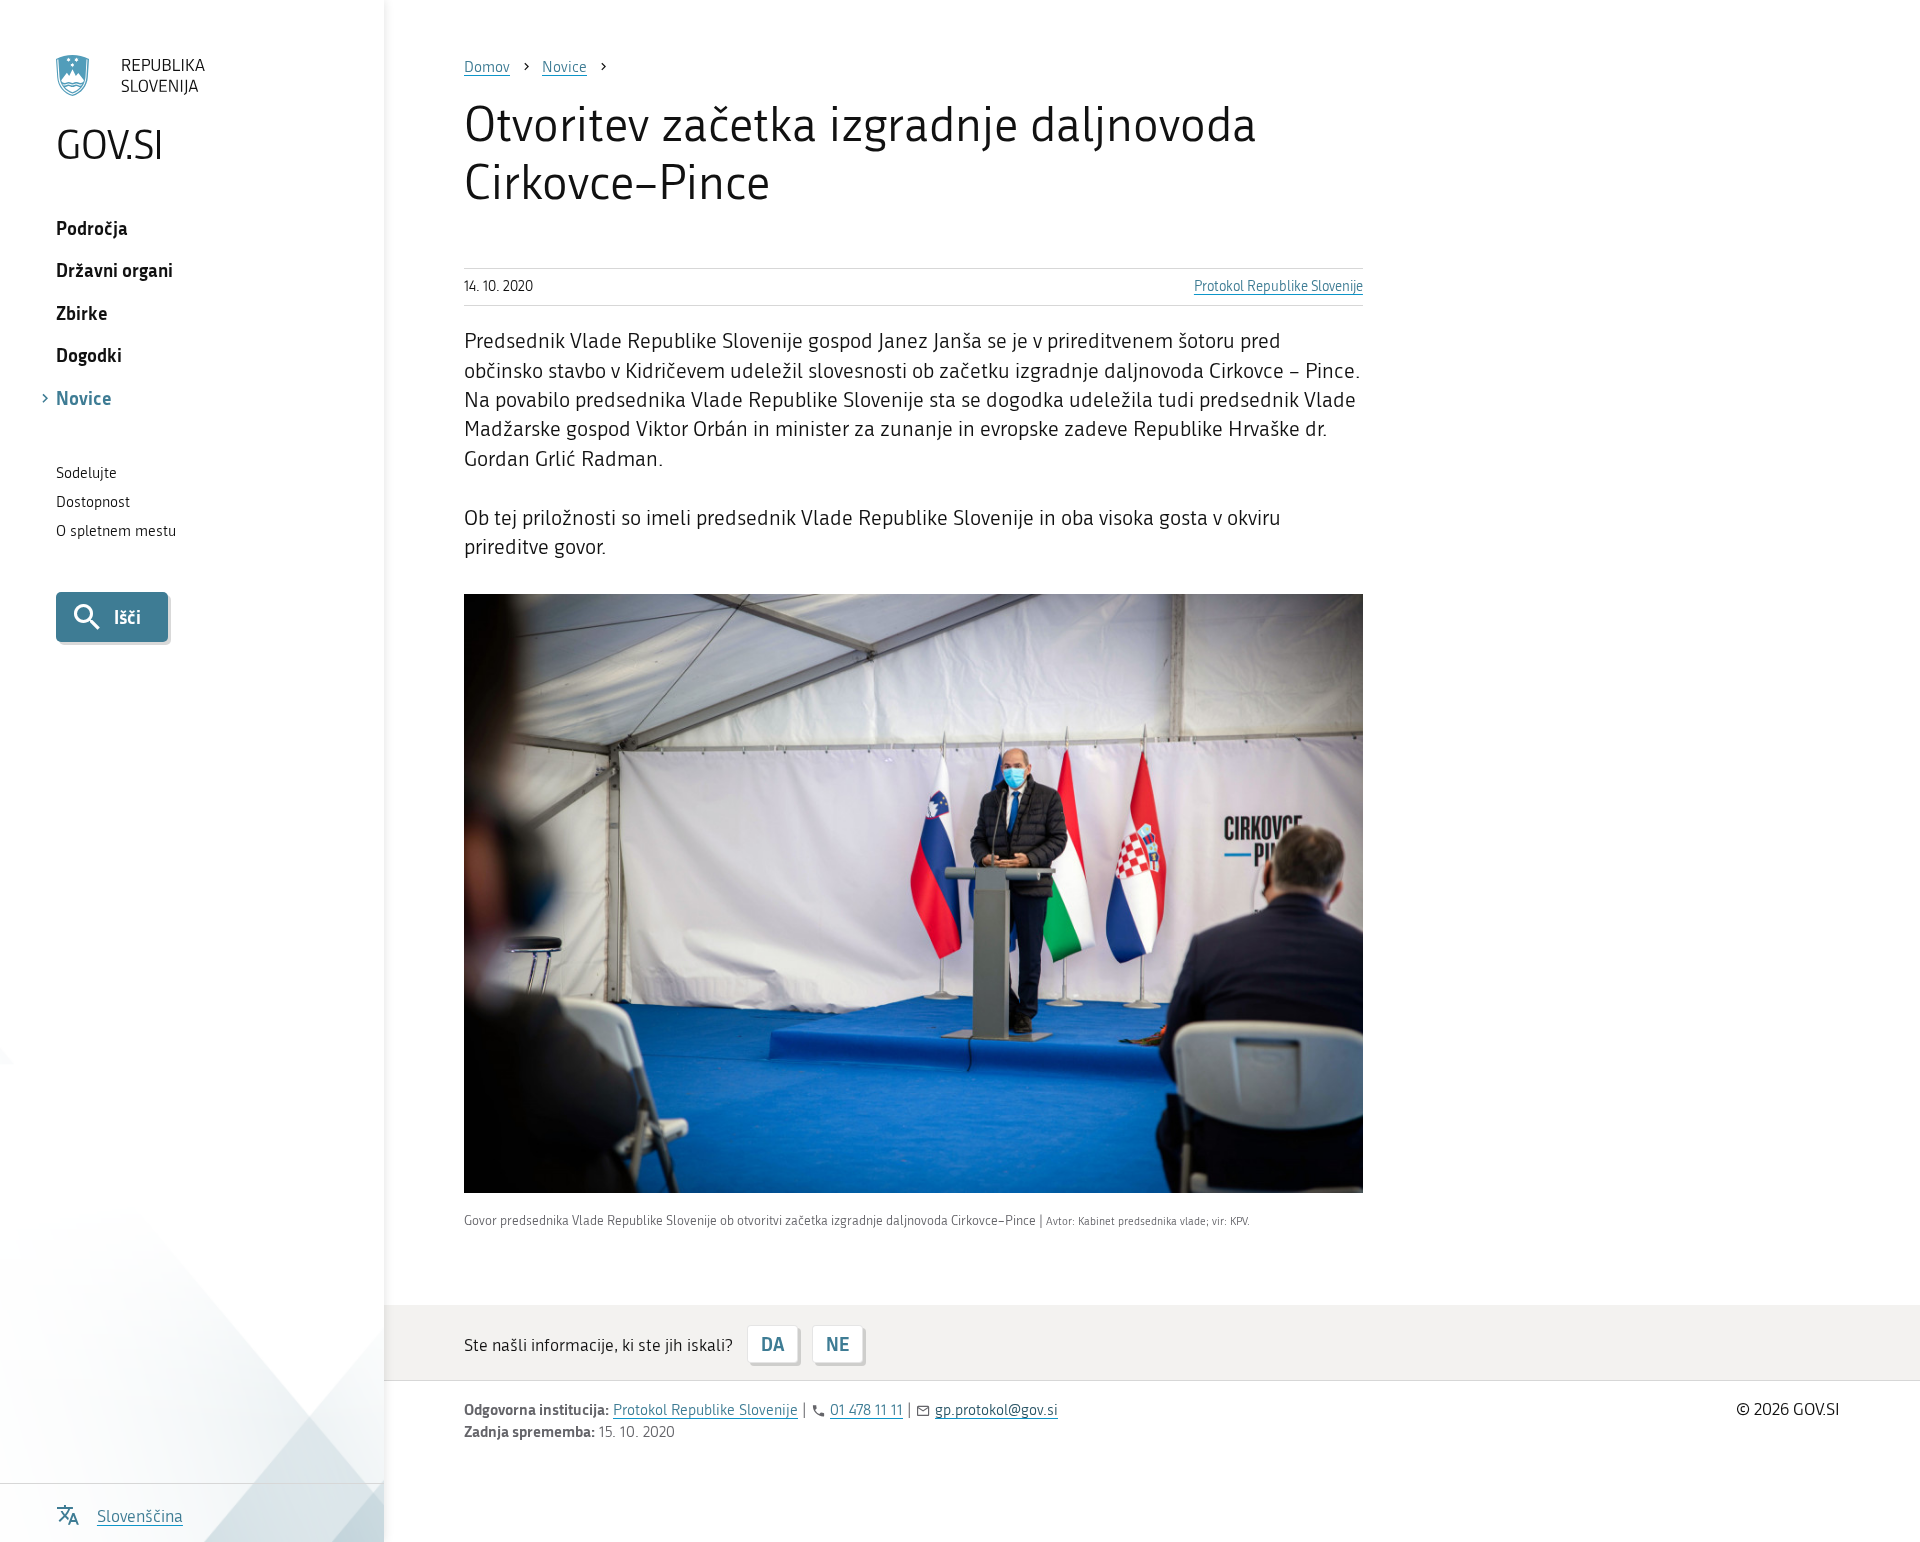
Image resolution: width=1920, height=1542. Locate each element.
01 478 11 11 (866, 1410)
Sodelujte (86, 473)
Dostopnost (93, 502)
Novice (84, 398)
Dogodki (89, 355)
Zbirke (82, 313)
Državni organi (114, 270)
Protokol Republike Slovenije (1278, 286)
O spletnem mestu (116, 531)
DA (772, 1344)
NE (837, 1344)
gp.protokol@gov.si (996, 1410)
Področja (92, 228)
